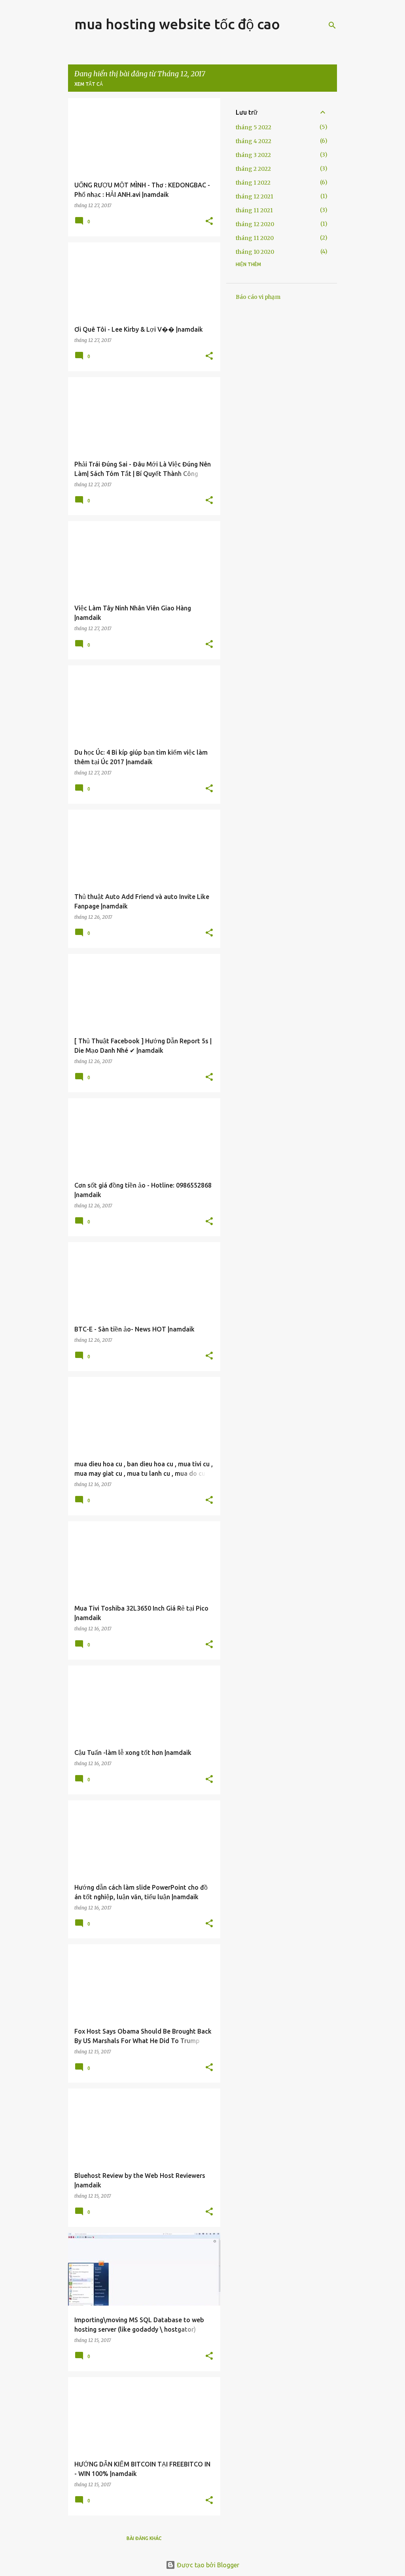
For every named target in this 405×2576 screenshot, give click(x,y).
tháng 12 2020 (255, 224)
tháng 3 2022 (253, 155)
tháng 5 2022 (254, 127)
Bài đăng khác (144, 2538)
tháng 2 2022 (253, 169)
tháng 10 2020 (255, 252)
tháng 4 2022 (254, 141)
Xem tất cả (89, 84)
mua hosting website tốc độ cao (177, 24)
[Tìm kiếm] (332, 25)
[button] (209, 222)
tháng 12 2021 (255, 196)
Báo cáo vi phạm (258, 297)
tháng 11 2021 (254, 210)
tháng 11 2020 (255, 238)
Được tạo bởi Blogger (207, 2565)
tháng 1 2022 (253, 183)
